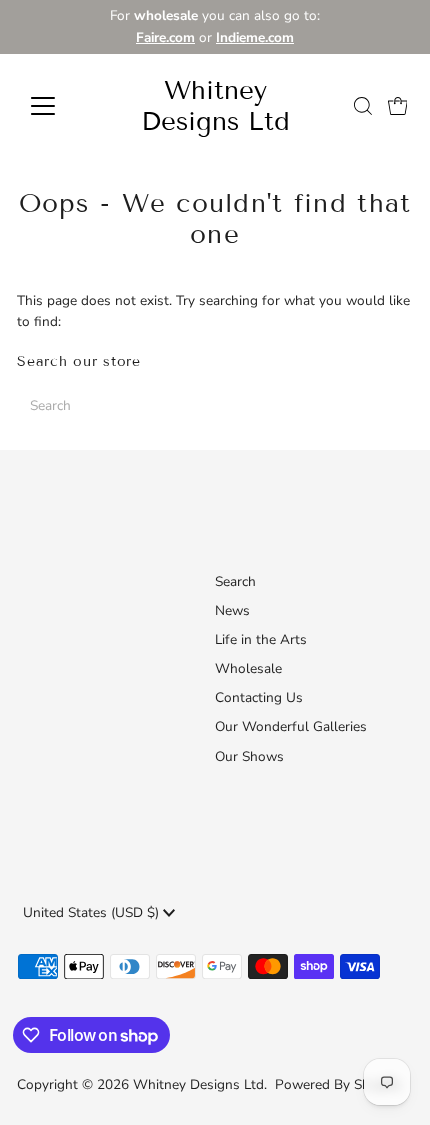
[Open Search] (363, 106)
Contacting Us (259, 697)
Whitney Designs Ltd (215, 106)
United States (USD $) (93, 912)
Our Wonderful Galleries (291, 726)
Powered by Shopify (338, 1084)
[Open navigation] (64, 106)
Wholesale (248, 668)
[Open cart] (398, 106)
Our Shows (249, 756)
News (232, 610)
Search (235, 581)
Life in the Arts (261, 639)
